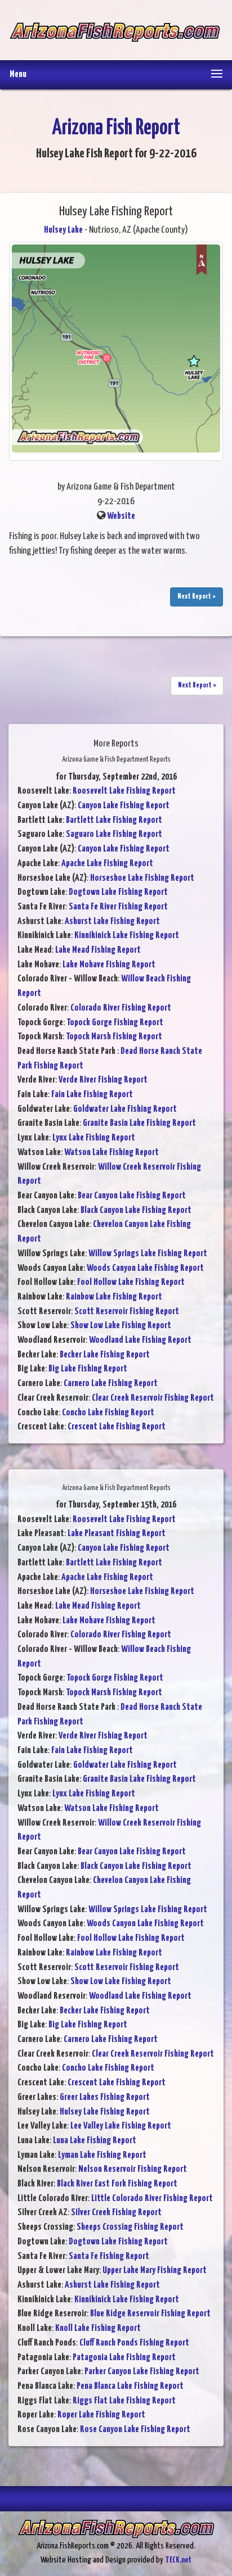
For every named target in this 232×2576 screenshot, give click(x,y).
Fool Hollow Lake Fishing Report (131, 1282)
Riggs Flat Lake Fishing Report (124, 2401)
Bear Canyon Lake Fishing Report (132, 1196)
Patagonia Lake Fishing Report (124, 2358)
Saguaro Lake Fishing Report (114, 834)
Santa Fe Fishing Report (109, 2256)
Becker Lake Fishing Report (105, 1355)
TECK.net (178, 2560)
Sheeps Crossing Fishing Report (130, 2227)
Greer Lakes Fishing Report (105, 2097)
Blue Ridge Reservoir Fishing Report (150, 2314)
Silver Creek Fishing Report (116, 2213)
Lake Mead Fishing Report (98, 950)
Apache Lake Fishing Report (107, 864)
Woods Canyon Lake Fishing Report (145, 1268)
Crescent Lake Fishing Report (117, 1427)
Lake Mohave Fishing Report (109, 965)
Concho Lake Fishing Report (108, 1413)
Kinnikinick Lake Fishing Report (127, 936)
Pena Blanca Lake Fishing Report (130, 2386)
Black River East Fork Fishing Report (117, 2184)
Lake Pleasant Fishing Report (117, 1534)
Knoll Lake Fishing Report (98, 2328)
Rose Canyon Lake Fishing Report (135, 2430)
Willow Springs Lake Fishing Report (148, 1254)
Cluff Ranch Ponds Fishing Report (134, 2343)
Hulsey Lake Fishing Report (105, 2112)
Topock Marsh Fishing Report (114, 1037)
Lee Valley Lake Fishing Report (121, 2126)
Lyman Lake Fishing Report (102, 2155)
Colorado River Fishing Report (121, 1008)
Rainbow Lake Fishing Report (114, 1297)
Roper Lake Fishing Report (101, 2415)
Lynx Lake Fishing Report (94, 1138)
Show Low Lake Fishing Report (121, 1326)
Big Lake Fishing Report (88, 1369)
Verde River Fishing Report (103, 1080)
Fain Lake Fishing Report (92, 1095)
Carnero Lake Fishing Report (111, 1384)
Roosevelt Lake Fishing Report (124, 791)
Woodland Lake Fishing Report (140, 1340)
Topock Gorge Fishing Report (115, 1023)
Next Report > (197, 597)
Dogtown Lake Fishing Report (118, 892)
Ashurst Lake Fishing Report (112, 922)
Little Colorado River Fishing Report (152, 2199)
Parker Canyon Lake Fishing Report (142, 2372)
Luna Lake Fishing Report (95, 2141)
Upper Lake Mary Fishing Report (155, 2271)
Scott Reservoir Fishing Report (127, 1312)
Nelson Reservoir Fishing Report (133, 2169)
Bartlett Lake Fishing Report (114, 820)
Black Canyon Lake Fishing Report (136, 1210)
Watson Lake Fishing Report (111, 1153)
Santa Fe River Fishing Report (118, 907)
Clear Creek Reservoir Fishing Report (153, 1398)
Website (121, 516)
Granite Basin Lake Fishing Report (139, 1123)
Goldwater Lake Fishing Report (125, 1109)
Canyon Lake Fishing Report (124, 806)
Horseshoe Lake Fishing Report (142, 878)
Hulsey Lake (63, 230)
